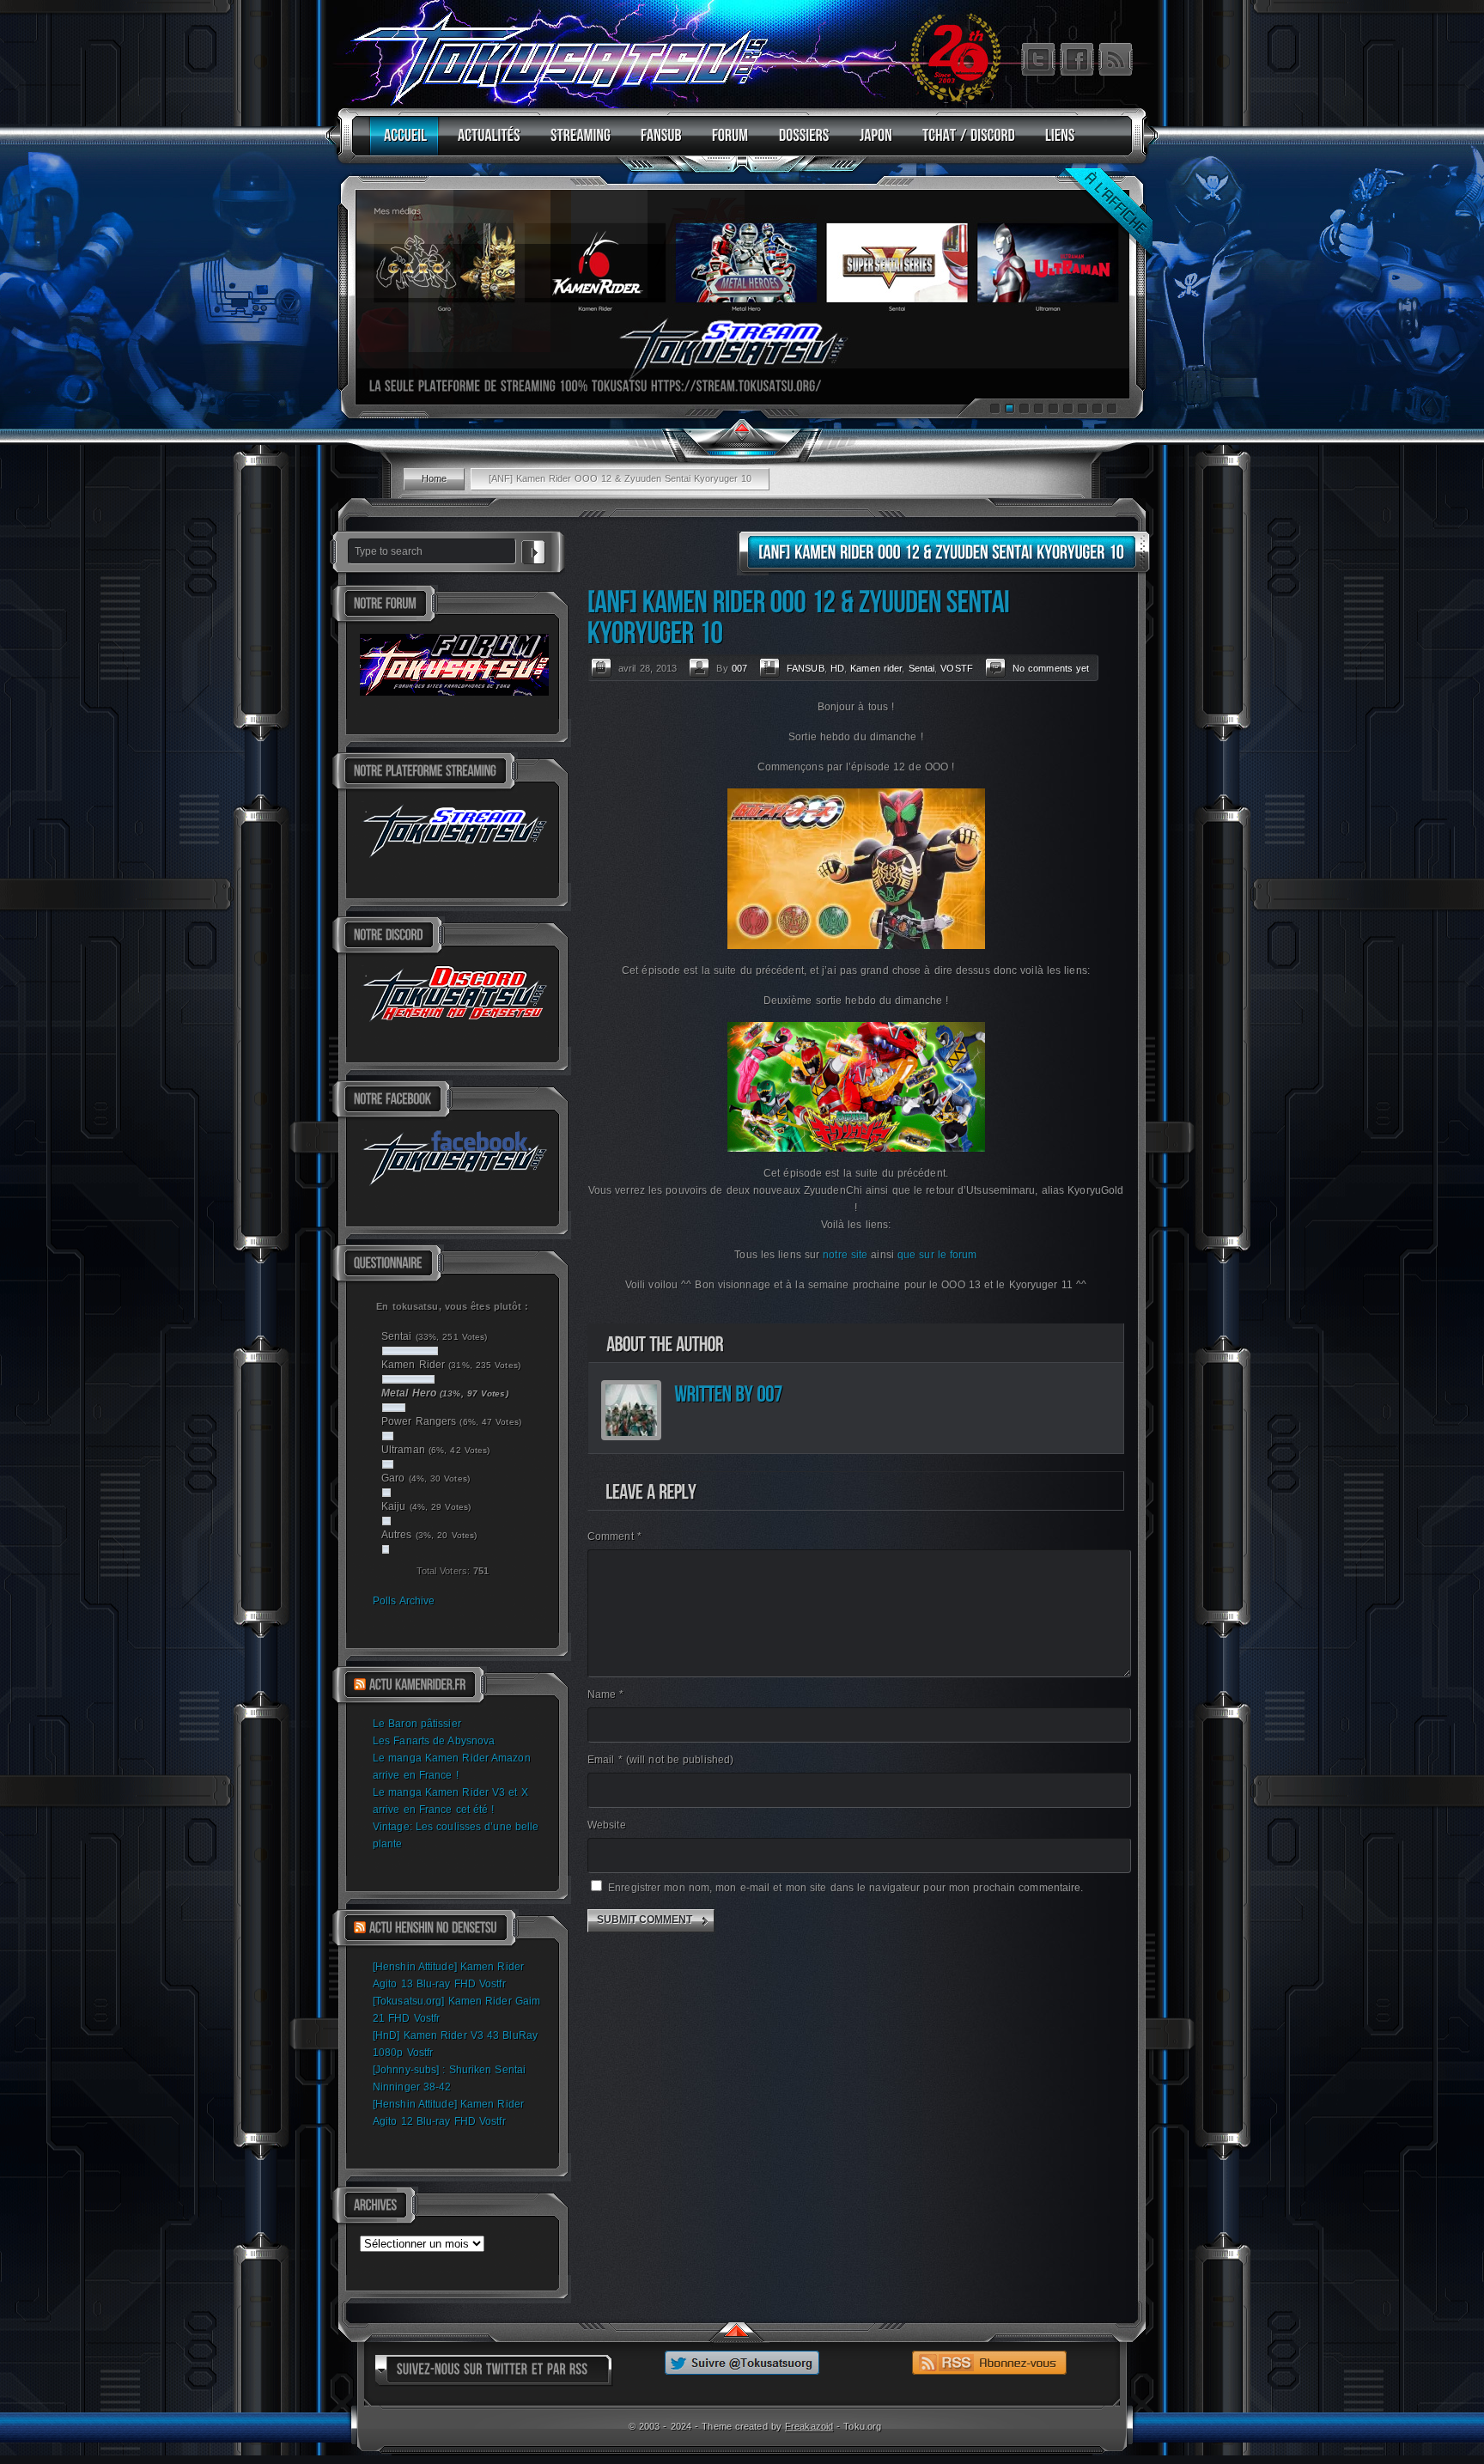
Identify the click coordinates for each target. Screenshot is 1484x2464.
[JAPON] (872, 143)
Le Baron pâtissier (417, 1724)
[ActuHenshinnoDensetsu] (433, 1928)
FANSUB (806, 668)
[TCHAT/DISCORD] (964, 143)
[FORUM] (726, 143)
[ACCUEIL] (401, 143)
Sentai (922, 668)
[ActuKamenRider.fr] (417, 1685)
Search (533, 550)
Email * (660, 1760)
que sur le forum (937, 1255)
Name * (606, 1694)
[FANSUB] (657, 143)
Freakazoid (809, 2426)
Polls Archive (404, 1601)
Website (607, 1825)
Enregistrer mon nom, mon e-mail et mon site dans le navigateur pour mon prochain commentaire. (845, 1888)
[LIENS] (1056, 143)
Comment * (614, 1536)
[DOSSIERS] (800, 143)
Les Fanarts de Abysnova (434, 1741)
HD (837, 668)
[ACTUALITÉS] (485, 143)
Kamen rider (876, 668)
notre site (845, 1255)
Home (434, 478)
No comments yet (1051, 668)
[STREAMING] (576, 143)
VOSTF (957, 668)
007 (739, 668)
